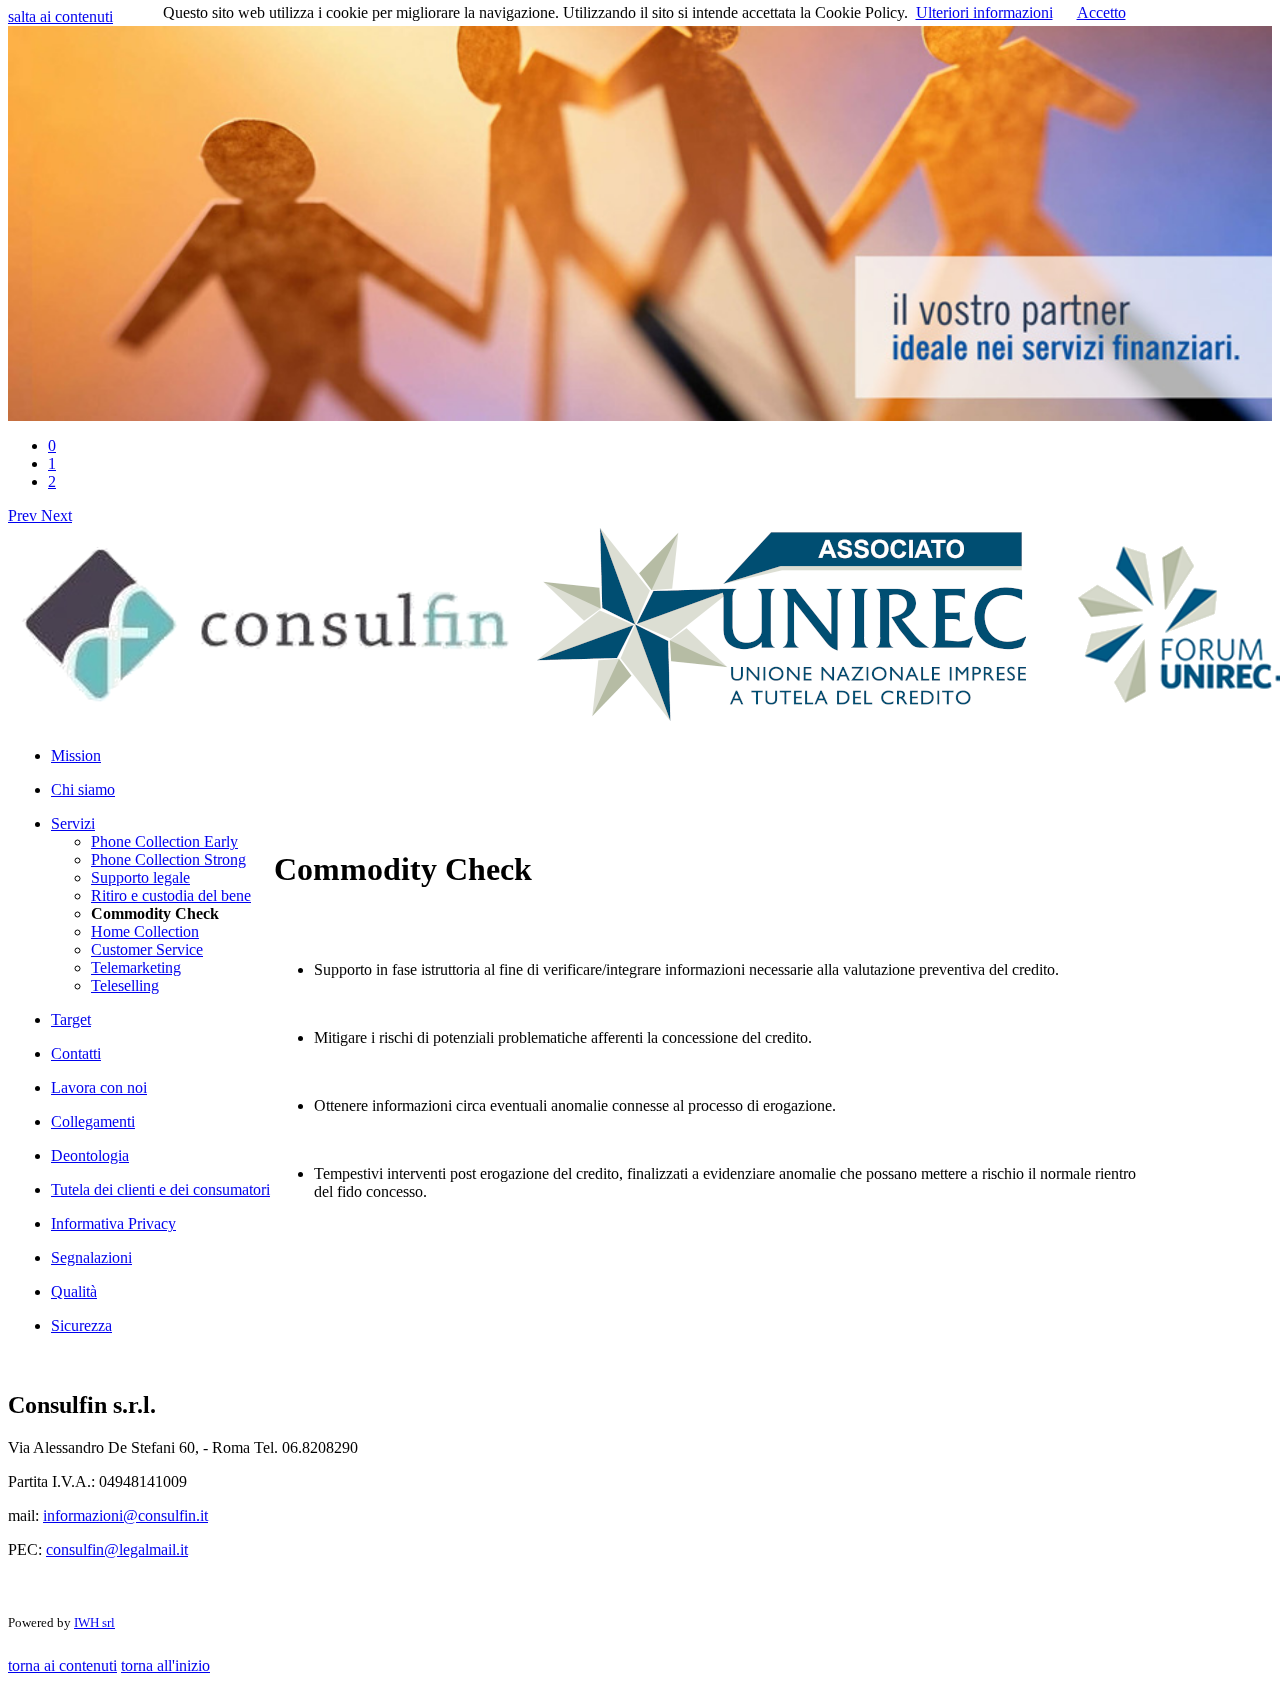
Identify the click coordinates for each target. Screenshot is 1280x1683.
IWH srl (94, 1622)
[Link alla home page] (266, 715)
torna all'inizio (165, 1665)
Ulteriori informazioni (984, 12)
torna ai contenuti (62, 1665)
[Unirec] (781, 715)
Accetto (1101, 12)
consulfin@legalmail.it (117, 1549)
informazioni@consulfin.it (125, 1515)
